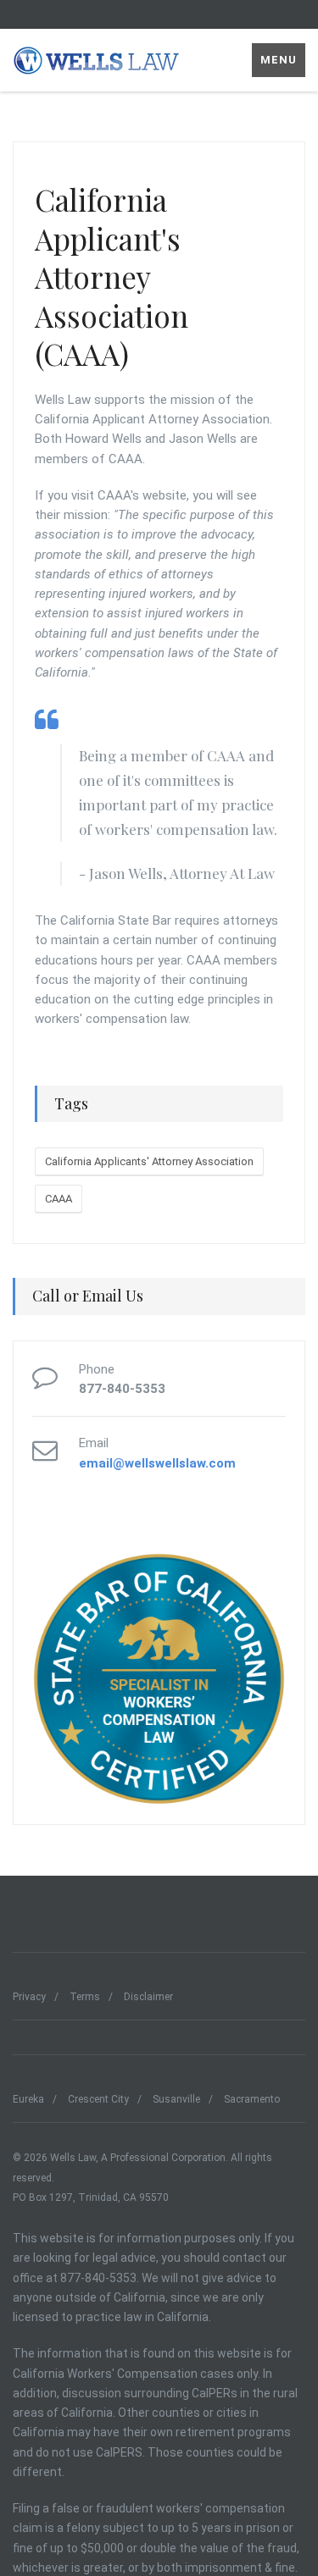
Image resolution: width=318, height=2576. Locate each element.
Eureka (28, 2099)
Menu (279, 60)
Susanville (176, 2099)
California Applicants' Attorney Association (149, 1161)
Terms (85, 1997)
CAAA (59, 1199)
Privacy (29, 1997)
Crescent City (98, 2099)
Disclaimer (148, 1997)
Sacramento (252, 2099)
